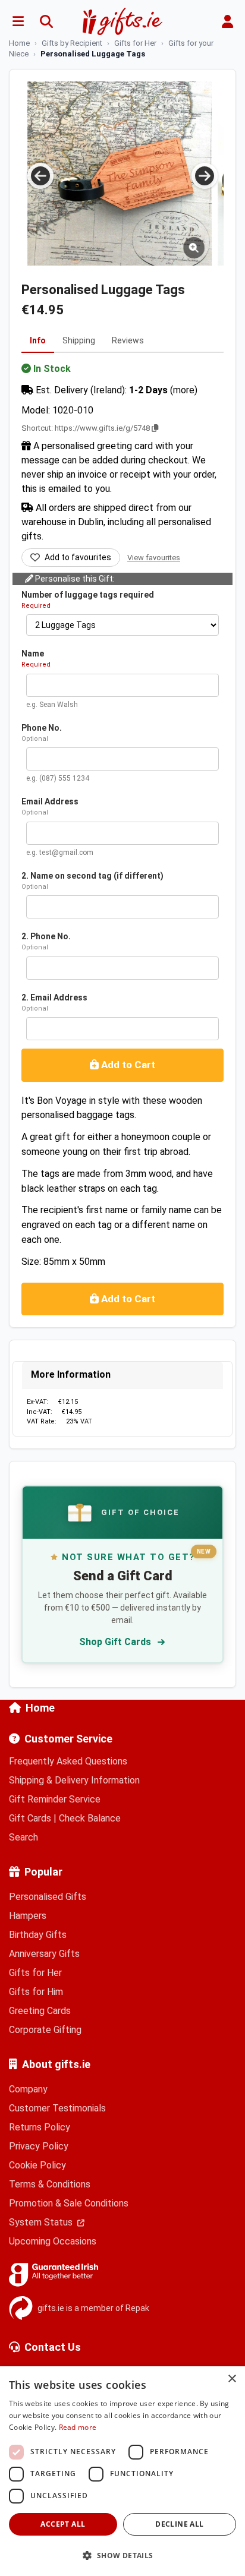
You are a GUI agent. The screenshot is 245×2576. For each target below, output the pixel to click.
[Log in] (227, 21)
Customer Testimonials (57, 2108)
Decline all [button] (179, 2524)
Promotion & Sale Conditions (69, 2203)
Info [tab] (38, 340)
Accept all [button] (63, 2524)
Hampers (28, 1916)
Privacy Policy (39, 2146)
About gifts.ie (56, 2064)
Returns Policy (40, 2127)
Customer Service (68, 1739)
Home (40, 1708)
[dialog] (122, 2471)
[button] (122, 2555)
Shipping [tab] (79, 340)
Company (28, 2089)
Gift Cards (30, 1818)
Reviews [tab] (128, 340)
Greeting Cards (40, 2011)
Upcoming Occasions (53, 2241)
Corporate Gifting (45, 2030)
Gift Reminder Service (55, 1799)
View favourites (154, 558)
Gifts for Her (35, 1973)
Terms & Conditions (50, 2184)
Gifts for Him (36, 1992)
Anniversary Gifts (44, 1954)
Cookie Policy (37, 2165)
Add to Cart (127, 1065)
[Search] (46, 21)
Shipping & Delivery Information (74, 1780)
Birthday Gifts (38, 1935)
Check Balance (90, 1818)
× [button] (232, 2379)
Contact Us (53, 2347)
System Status (42, 2222)
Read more (78, 2427)
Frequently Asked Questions (68, 1761)
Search (23, 1837)
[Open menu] (18, 21)
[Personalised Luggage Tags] (120, 173)
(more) (184, 390)
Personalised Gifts (48, 1897)
